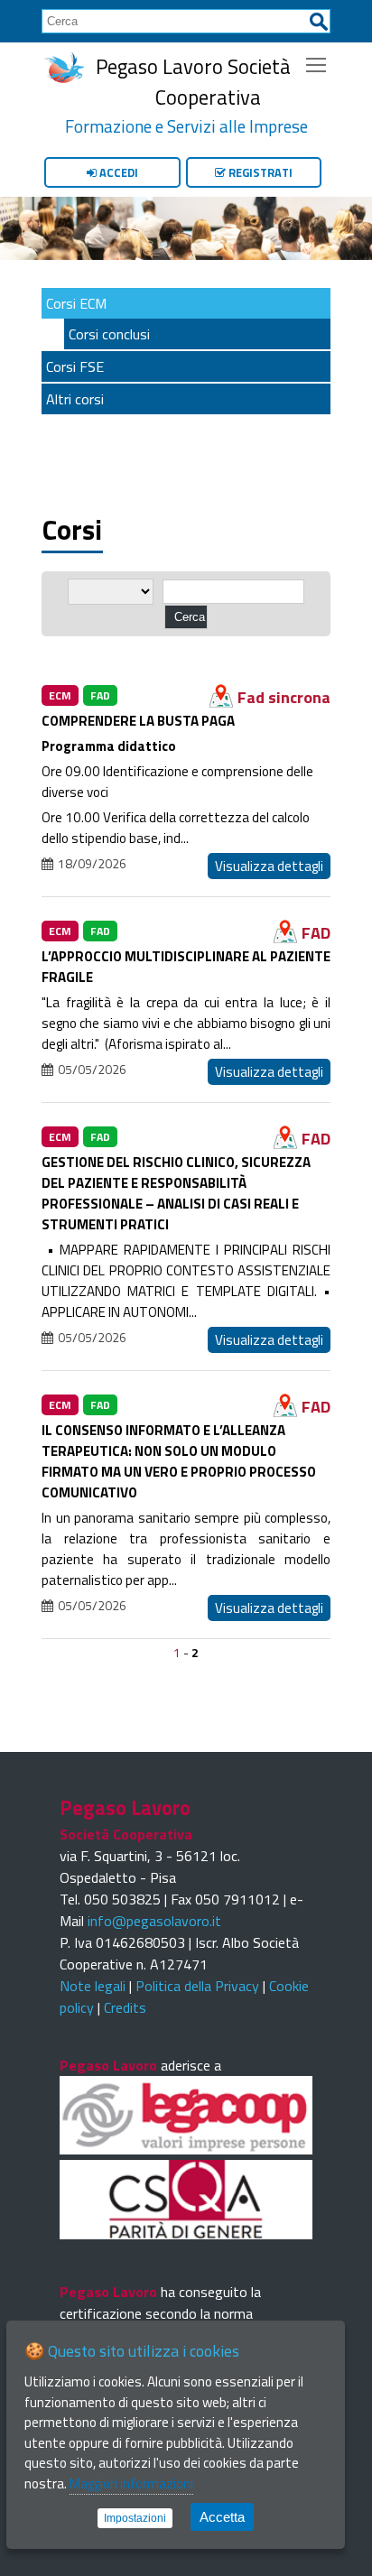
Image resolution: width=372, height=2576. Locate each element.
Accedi (117, 172)
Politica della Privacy (197, 1986)
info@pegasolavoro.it (154, 1921)
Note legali (93, 1986)
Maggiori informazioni (131, 2483)
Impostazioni (135, 2518)
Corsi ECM (76, 303)
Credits (125, 2007)
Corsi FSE (75, 366)
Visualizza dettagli (269, 866)
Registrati (259, 172)
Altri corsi (75, 399)
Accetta (222, 2517)
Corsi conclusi (109, 334)
